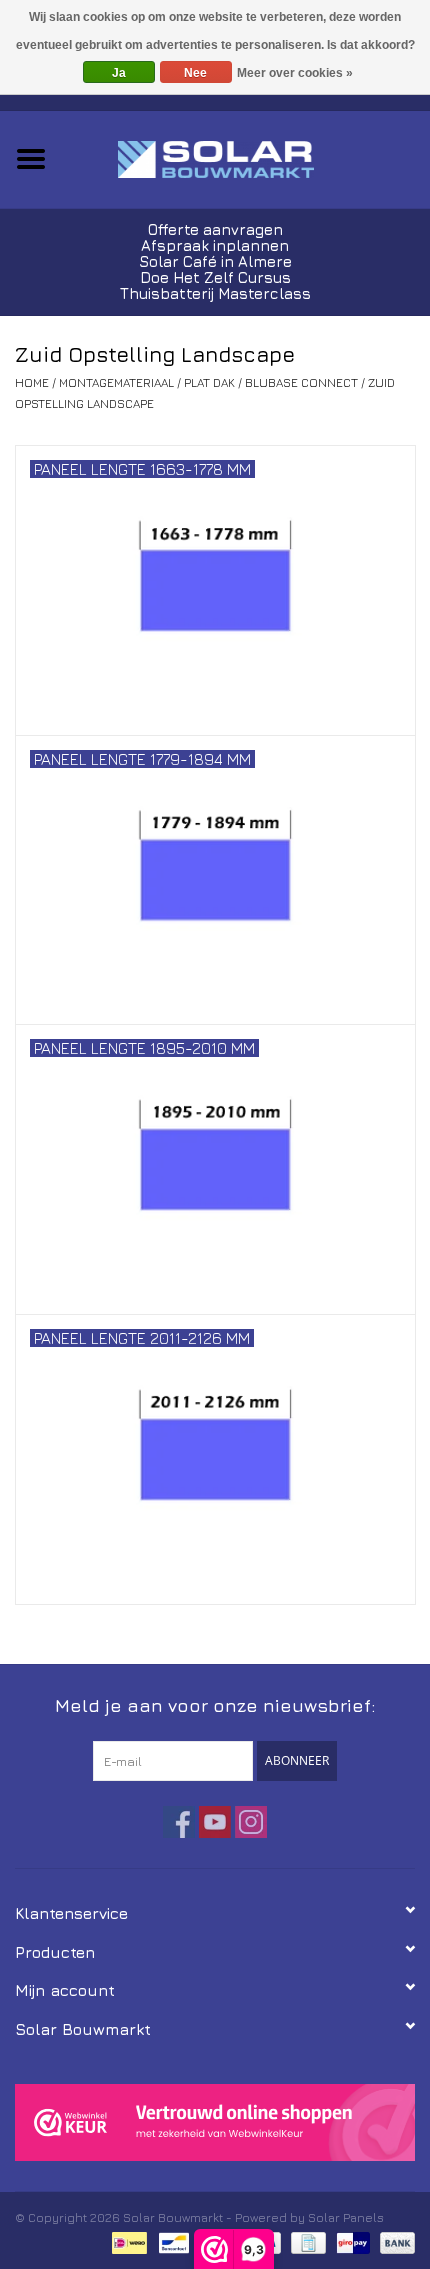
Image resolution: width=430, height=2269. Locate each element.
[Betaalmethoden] (127, 2240)
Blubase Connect (301, 382)
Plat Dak (209, 382)
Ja (119, 73)
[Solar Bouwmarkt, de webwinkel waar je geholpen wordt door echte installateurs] (246, 157)
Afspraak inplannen (215, 245)
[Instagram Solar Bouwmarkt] (251, 1822)
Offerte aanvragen (215, 229)
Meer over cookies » (295, 73)
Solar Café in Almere (215, 261)
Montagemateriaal (116, 382)
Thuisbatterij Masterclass (215, 293)
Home (32, 382)
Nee (195, 73)
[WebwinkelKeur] (215, 2122)
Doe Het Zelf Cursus (215, 277)
